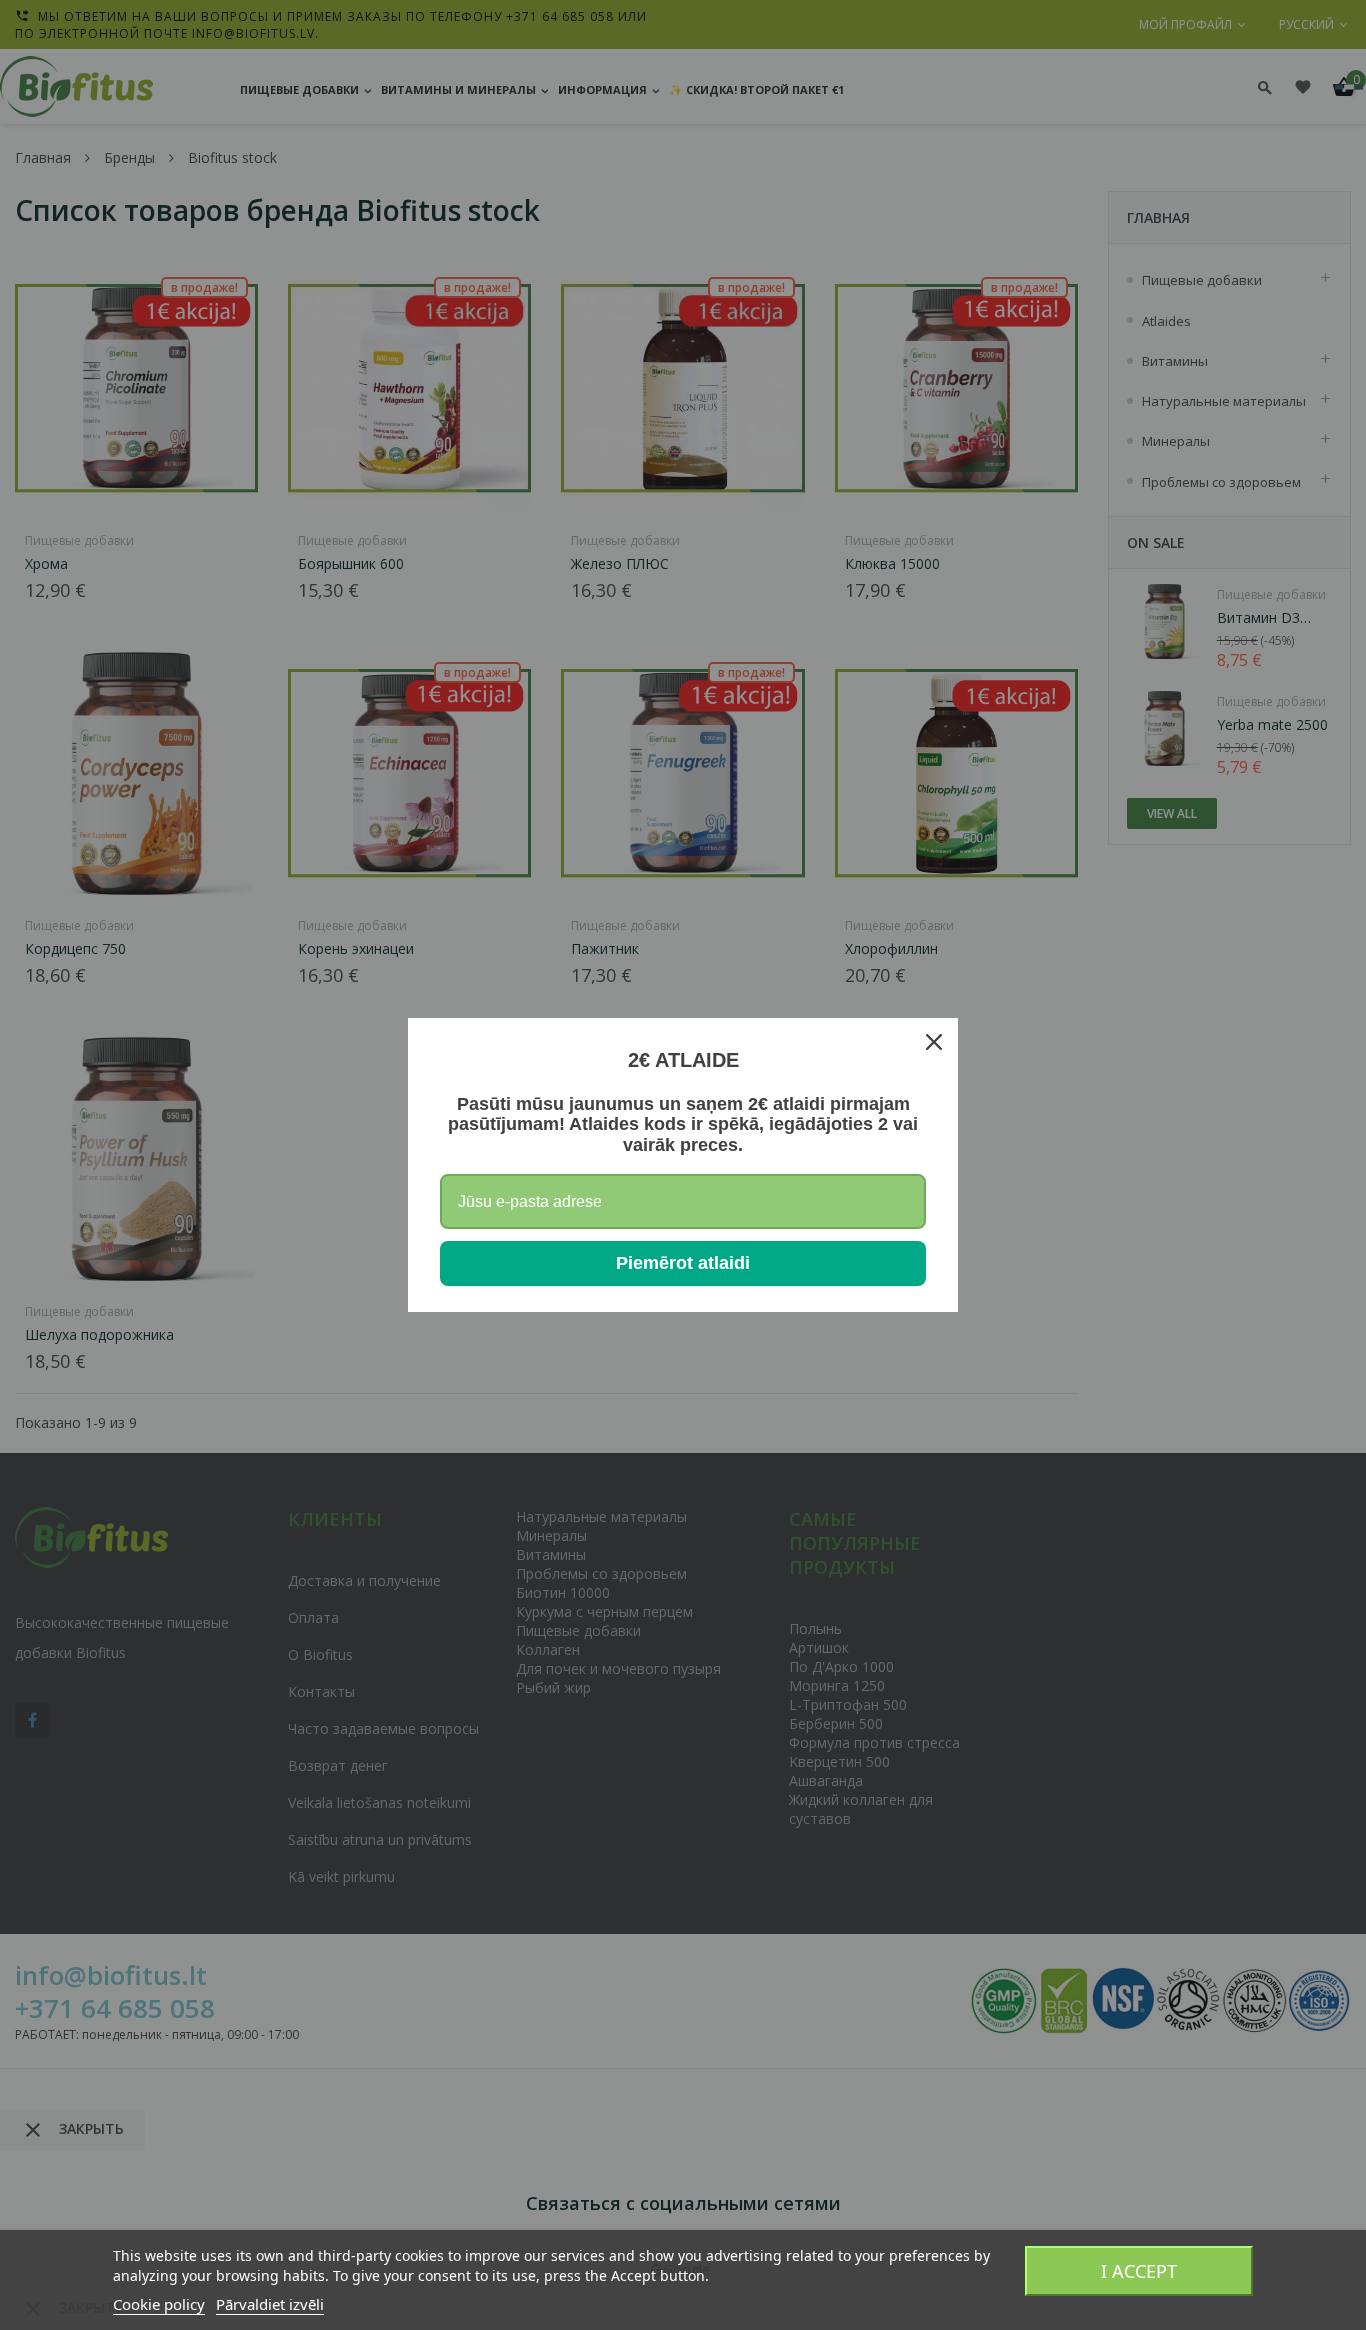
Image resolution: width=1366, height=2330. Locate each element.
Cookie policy (159, 2304)
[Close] (934, 1042)
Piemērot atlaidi (683, 1263)
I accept (1139, 2271)
